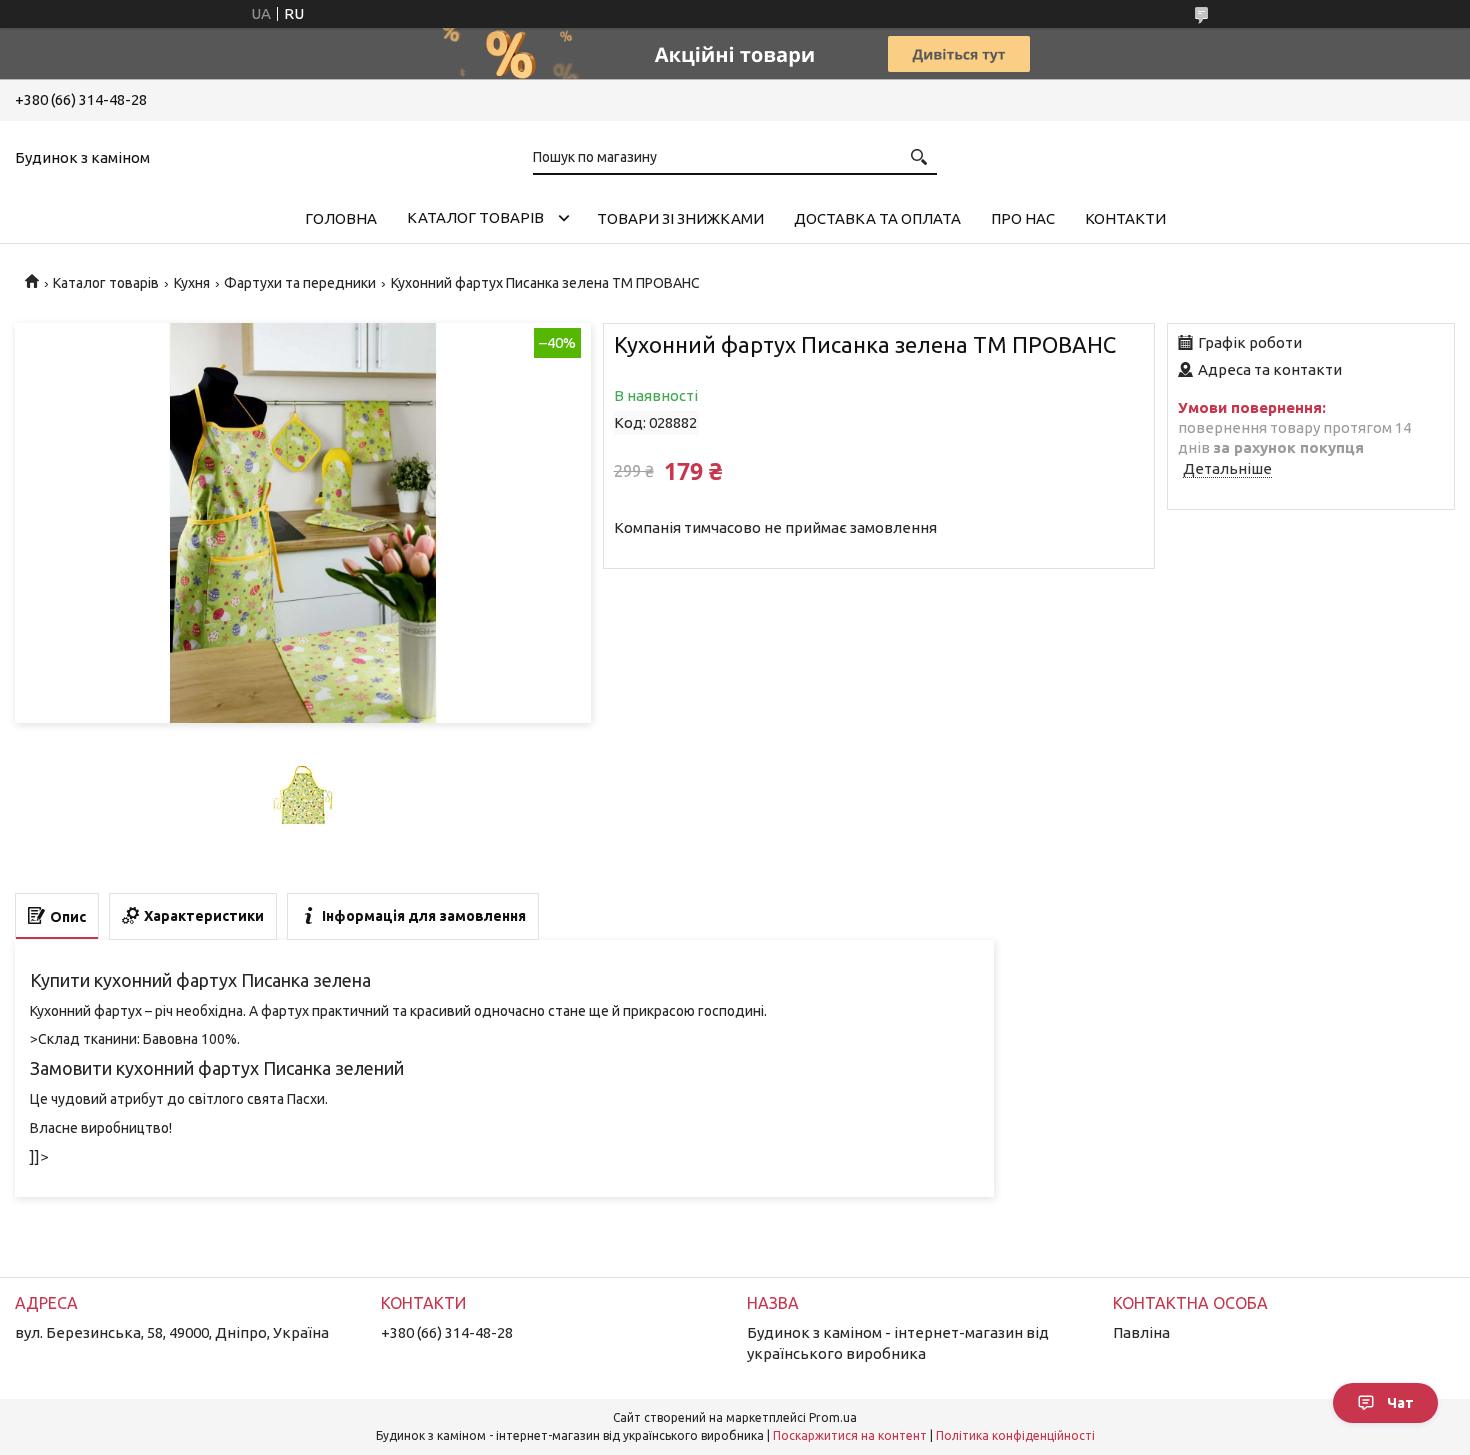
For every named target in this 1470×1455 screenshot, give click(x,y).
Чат (1400, 1403)
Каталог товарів (475, 217)
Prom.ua (833, 1417)
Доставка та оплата (877, 218)
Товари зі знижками (680, 218)
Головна (341, 218)
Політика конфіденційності (1015, 1435)
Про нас (1023, 218)
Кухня (192, 283)
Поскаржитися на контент (850, 1435)
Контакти (1125, 218)
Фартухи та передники (300, 283)
